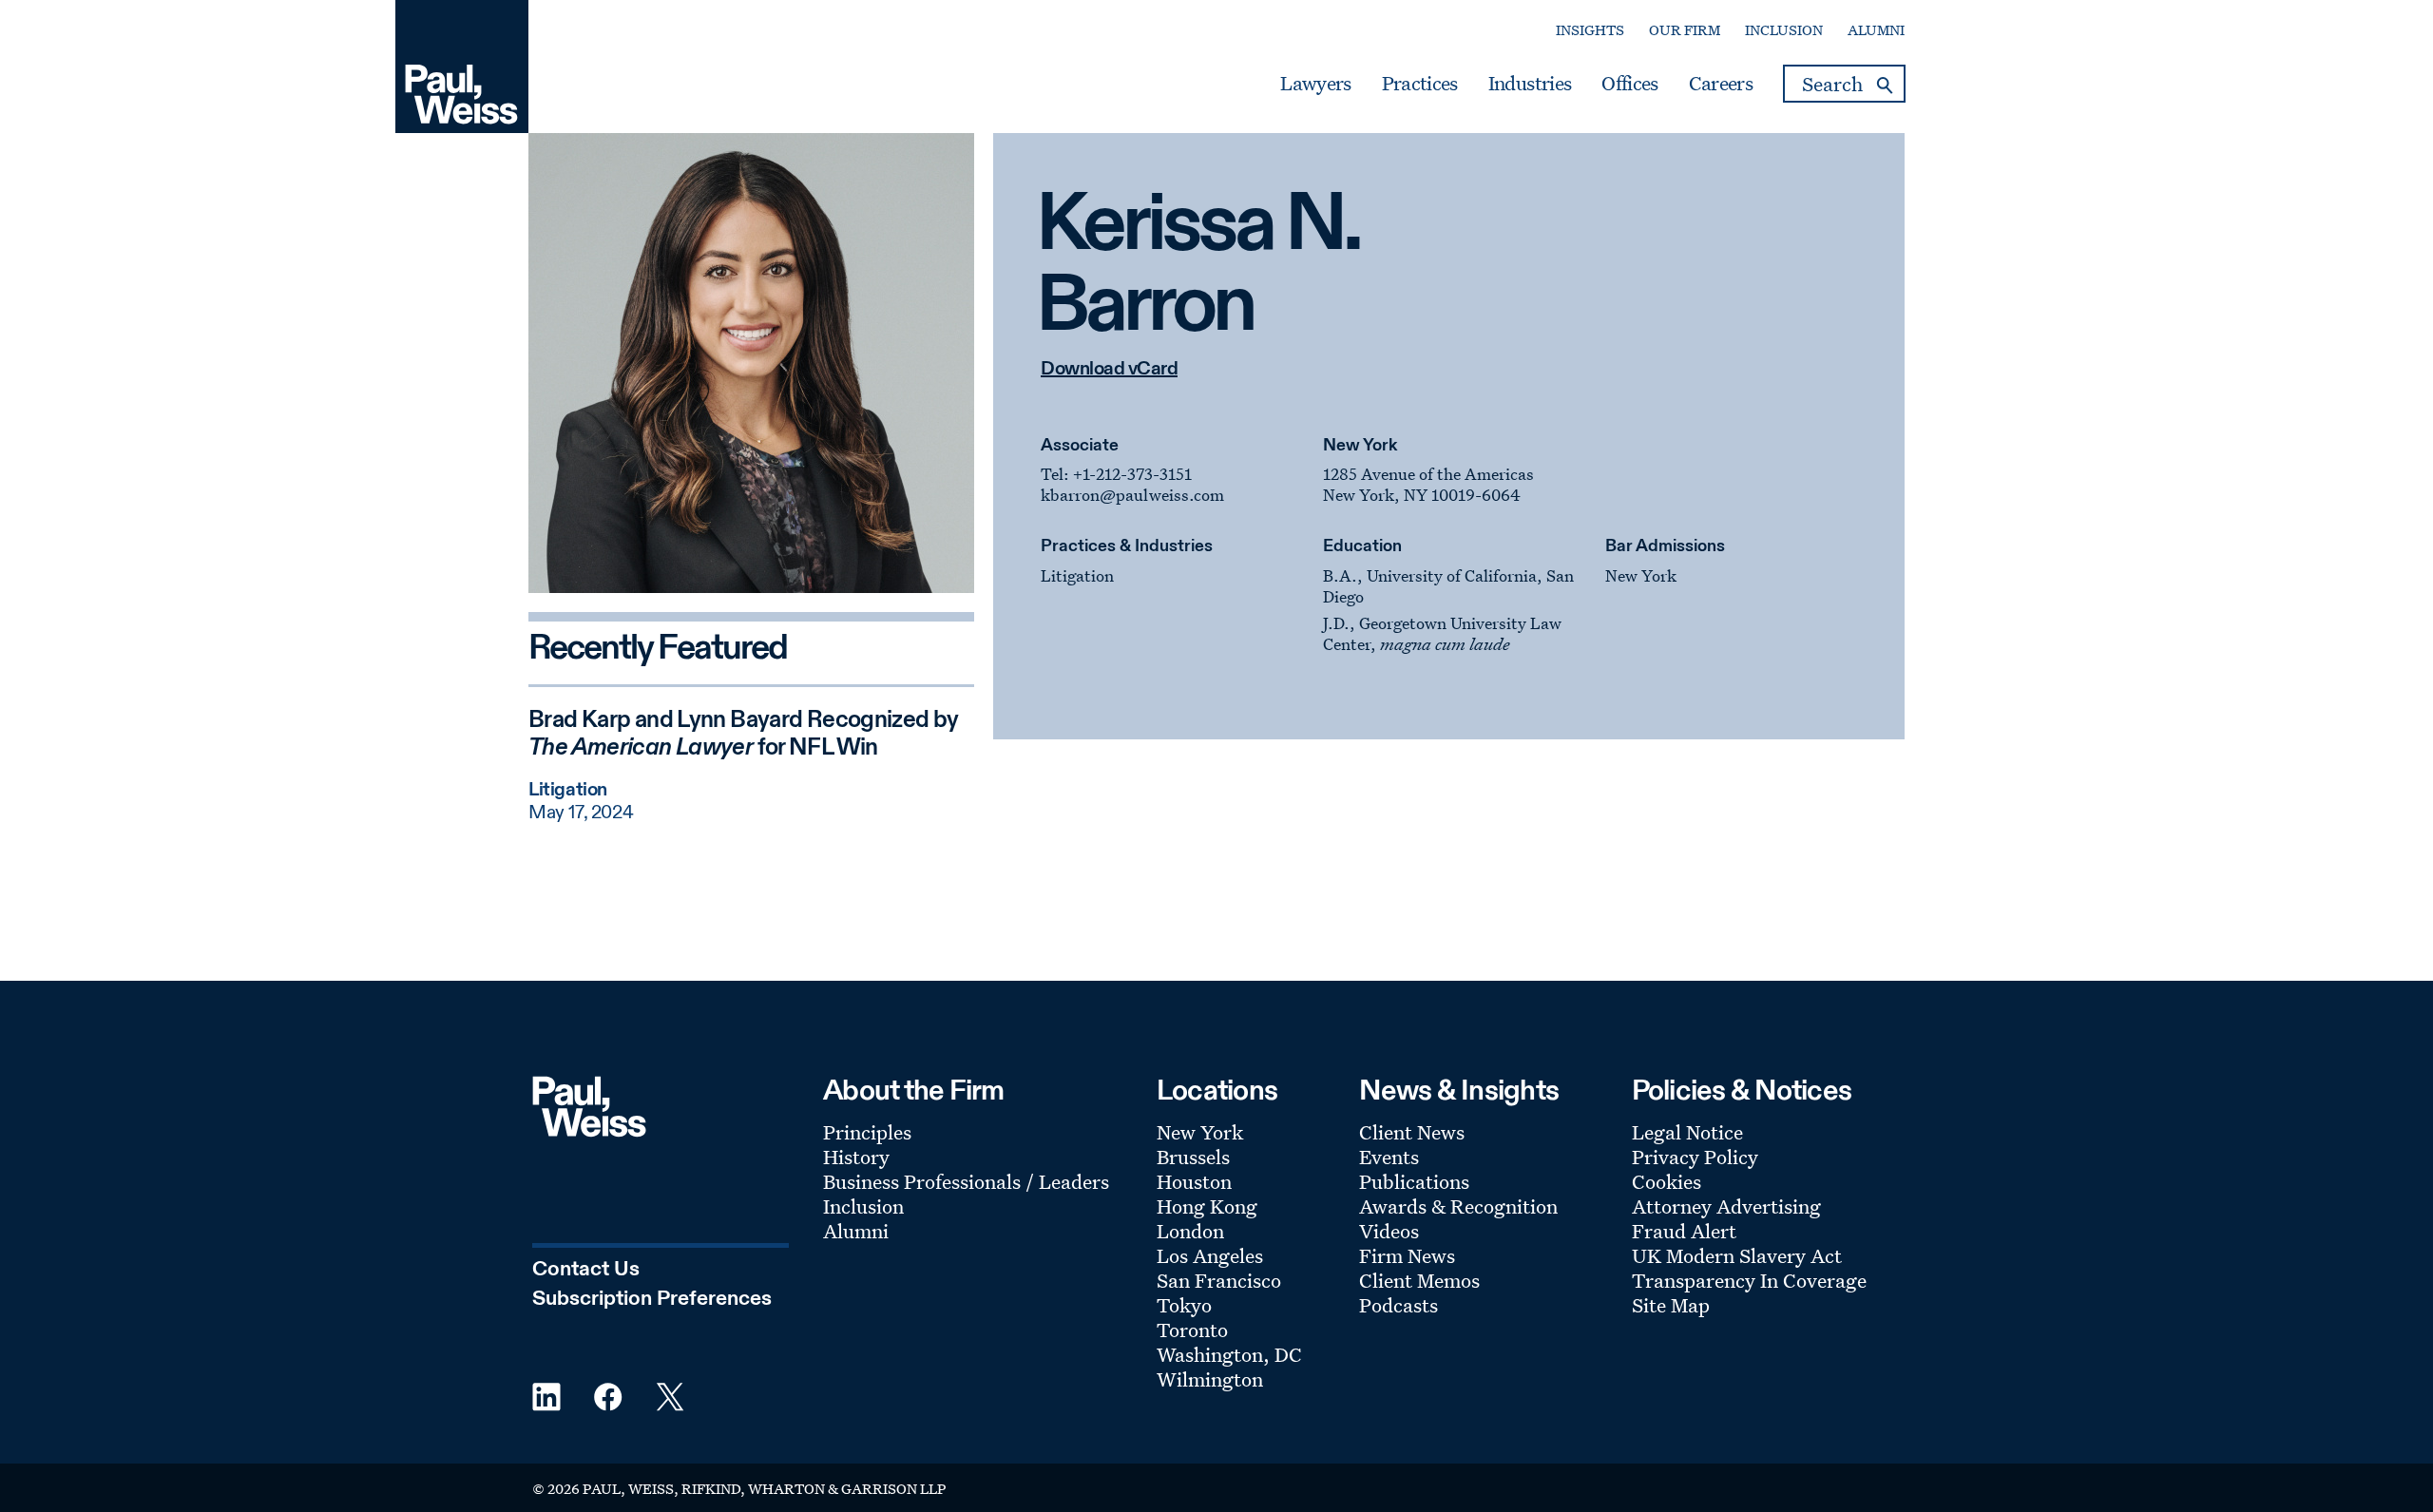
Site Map (1671, 1305)
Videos (1389, 1231)
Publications (1414, 1181)
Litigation (1077, 575)
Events (1389, 1157)
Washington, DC (1229, 1354)
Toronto (1192, 1330)
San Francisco (1219, 1280)
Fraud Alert (1684, 1231)
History (856, 1157)
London (1190, 1231)
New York (1360, 446)
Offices (1629, 84)
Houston (1194, 1181)
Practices (1420, 84)
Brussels (1193, 1157)
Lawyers (1315, 84)
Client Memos (1419, 1280)
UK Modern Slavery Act (1737, 1255)
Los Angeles (1210, 1255)
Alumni (1876, 30)
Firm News (1407, 1255)
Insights (1590, 30)
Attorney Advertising (1726, 1206)
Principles (867, 1132)
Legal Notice (1687, 1132)
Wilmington (1210, 1379)
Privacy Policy (1695, 1157)
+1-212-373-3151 (1132, 474)
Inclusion (1784, 30)
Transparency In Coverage (1749, 1280)
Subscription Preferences (652, 1299)
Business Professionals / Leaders (966, 1181)
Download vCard (1109, 370)
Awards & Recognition (1458, 1206)
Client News (1412, 1132)
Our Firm (1685, 30)
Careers (1721, 84)
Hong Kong (1207, 1206)
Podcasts (1398, 1305)
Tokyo (1184, 1305)
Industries (1530, 84)
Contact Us (586, 1270)
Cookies (1667, 1181)
